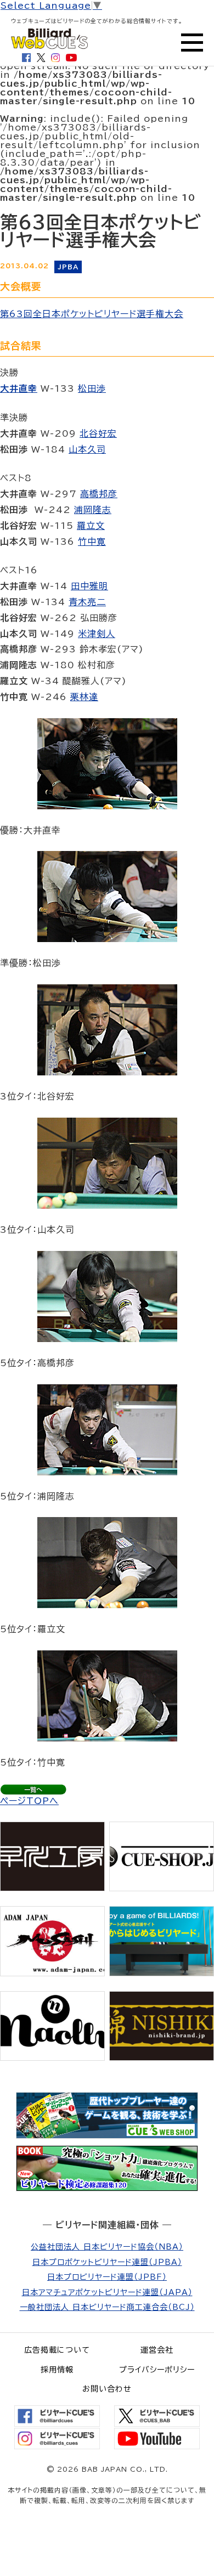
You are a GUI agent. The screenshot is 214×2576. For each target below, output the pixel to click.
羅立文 (91, 526)
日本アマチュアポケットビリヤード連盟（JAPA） (107, 2292)
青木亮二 (87, 602)
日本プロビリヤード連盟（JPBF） (107, 2277)
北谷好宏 (98, 433)
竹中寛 (92, 542)
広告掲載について (57, 2350)
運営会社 (157, 2350)
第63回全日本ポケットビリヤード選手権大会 (92, 314)
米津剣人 (97, 634)
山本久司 (87, 449)
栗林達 (84, 697)
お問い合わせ (107, 2389)
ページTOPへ (29, 1801)
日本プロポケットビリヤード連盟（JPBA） (107, 2262)
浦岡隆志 (93, 510)
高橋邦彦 (99, 494)
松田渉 (92, 388)
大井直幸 (19, 388)
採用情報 (57, 2370)
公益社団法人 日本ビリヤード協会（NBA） (107, 2247)
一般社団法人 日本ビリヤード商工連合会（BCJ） (107, 2307)
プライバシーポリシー (157, 2370)
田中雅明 (89, 586)
